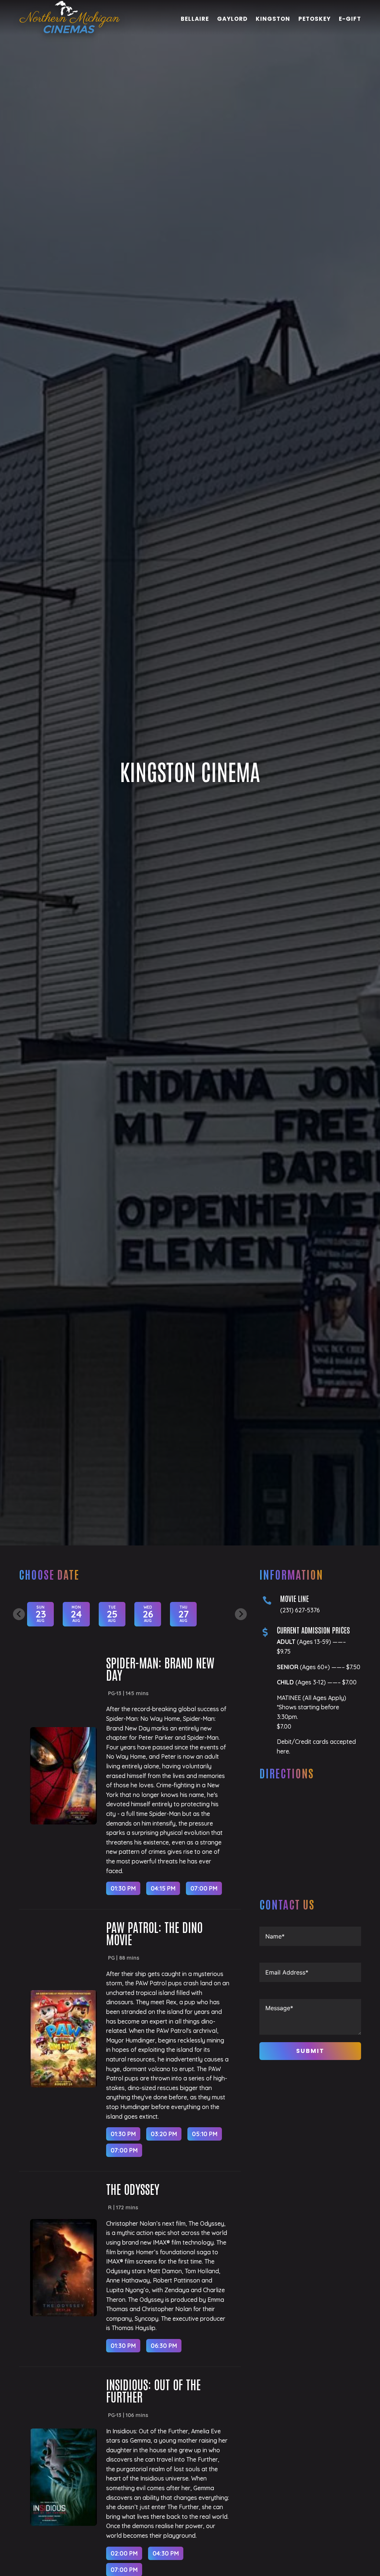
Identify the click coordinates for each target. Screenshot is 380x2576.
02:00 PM (124, 2553)
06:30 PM (164, 2346)
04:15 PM (163, 1888)
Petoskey (315, 20)
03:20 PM (164, 2134)
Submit (310, 2051)
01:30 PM (123, 1888)
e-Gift (350, 20)
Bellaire (195, 20)
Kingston (273, 20)
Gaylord (232, 20)
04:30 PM (166, 2553)
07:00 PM (204, 1888)
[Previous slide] (19, 1614)
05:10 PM (205, 2134)
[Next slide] (241, 1614)
